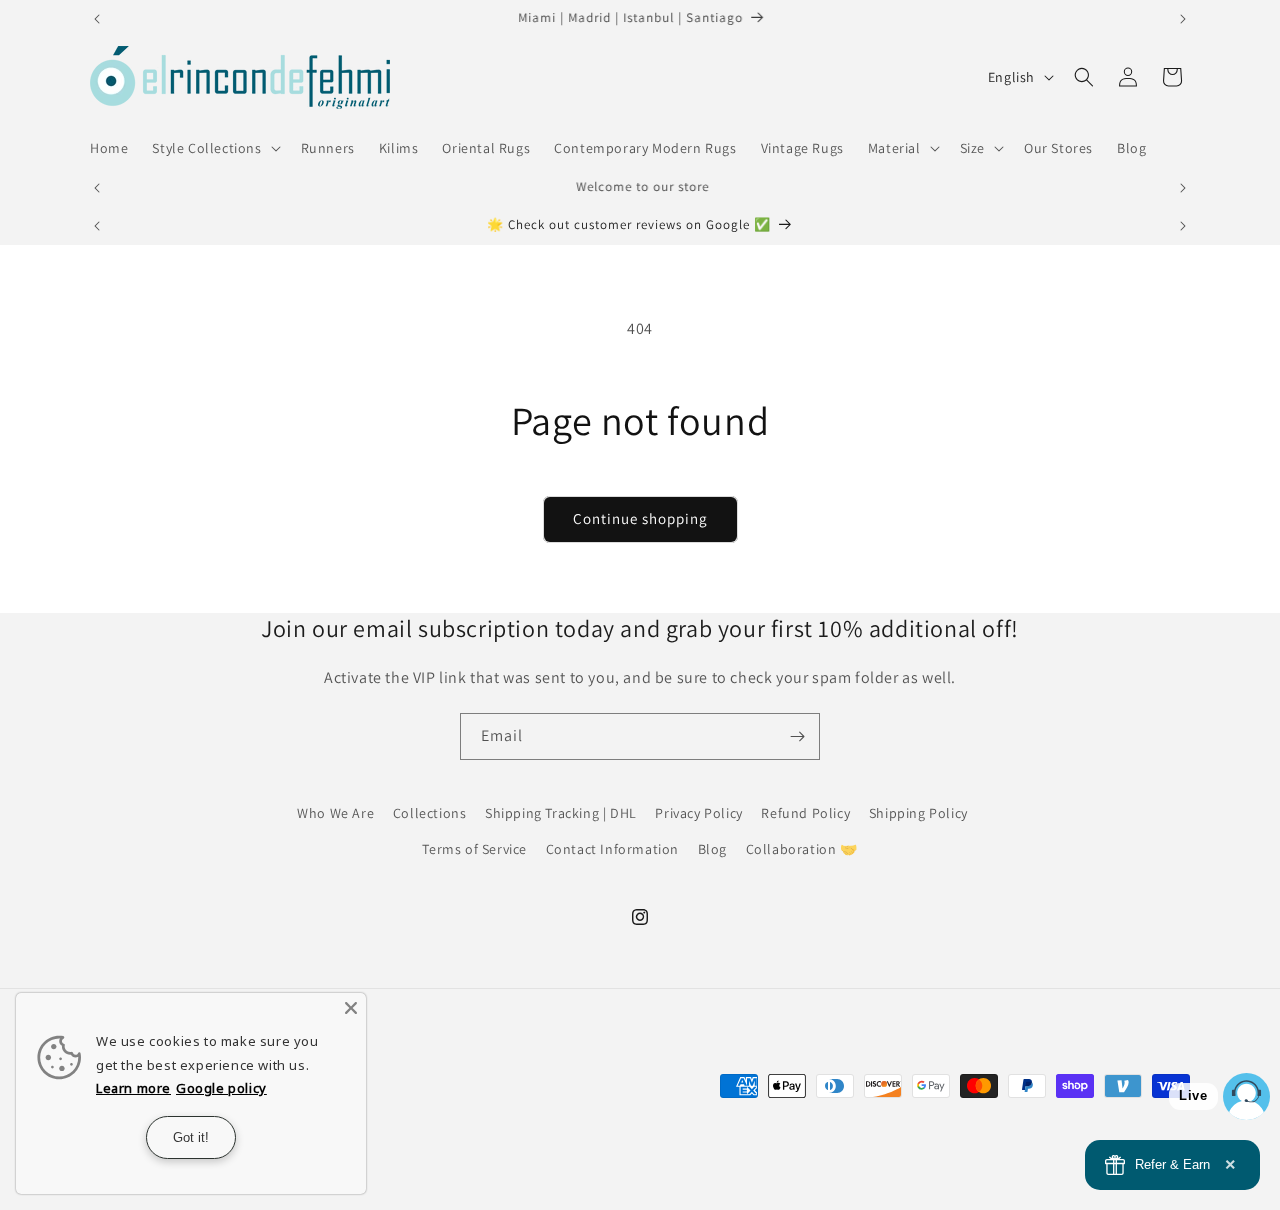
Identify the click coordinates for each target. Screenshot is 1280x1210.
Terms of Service (474, 848)
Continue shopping (640, 518)
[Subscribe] (797, 736)
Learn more (133, 1088)
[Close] (351, 1008)
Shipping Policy (918, 813)
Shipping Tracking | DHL (561, 813)
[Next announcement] (1183, 19)
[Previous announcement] (97, 19)
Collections (430, 813)
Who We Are (335, 813)
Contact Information (612, 848)
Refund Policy (805, 813)
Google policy (221, 1088)
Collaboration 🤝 (802, 848)
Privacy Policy (698, 813)
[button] (214, 148)
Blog (712, 848)
